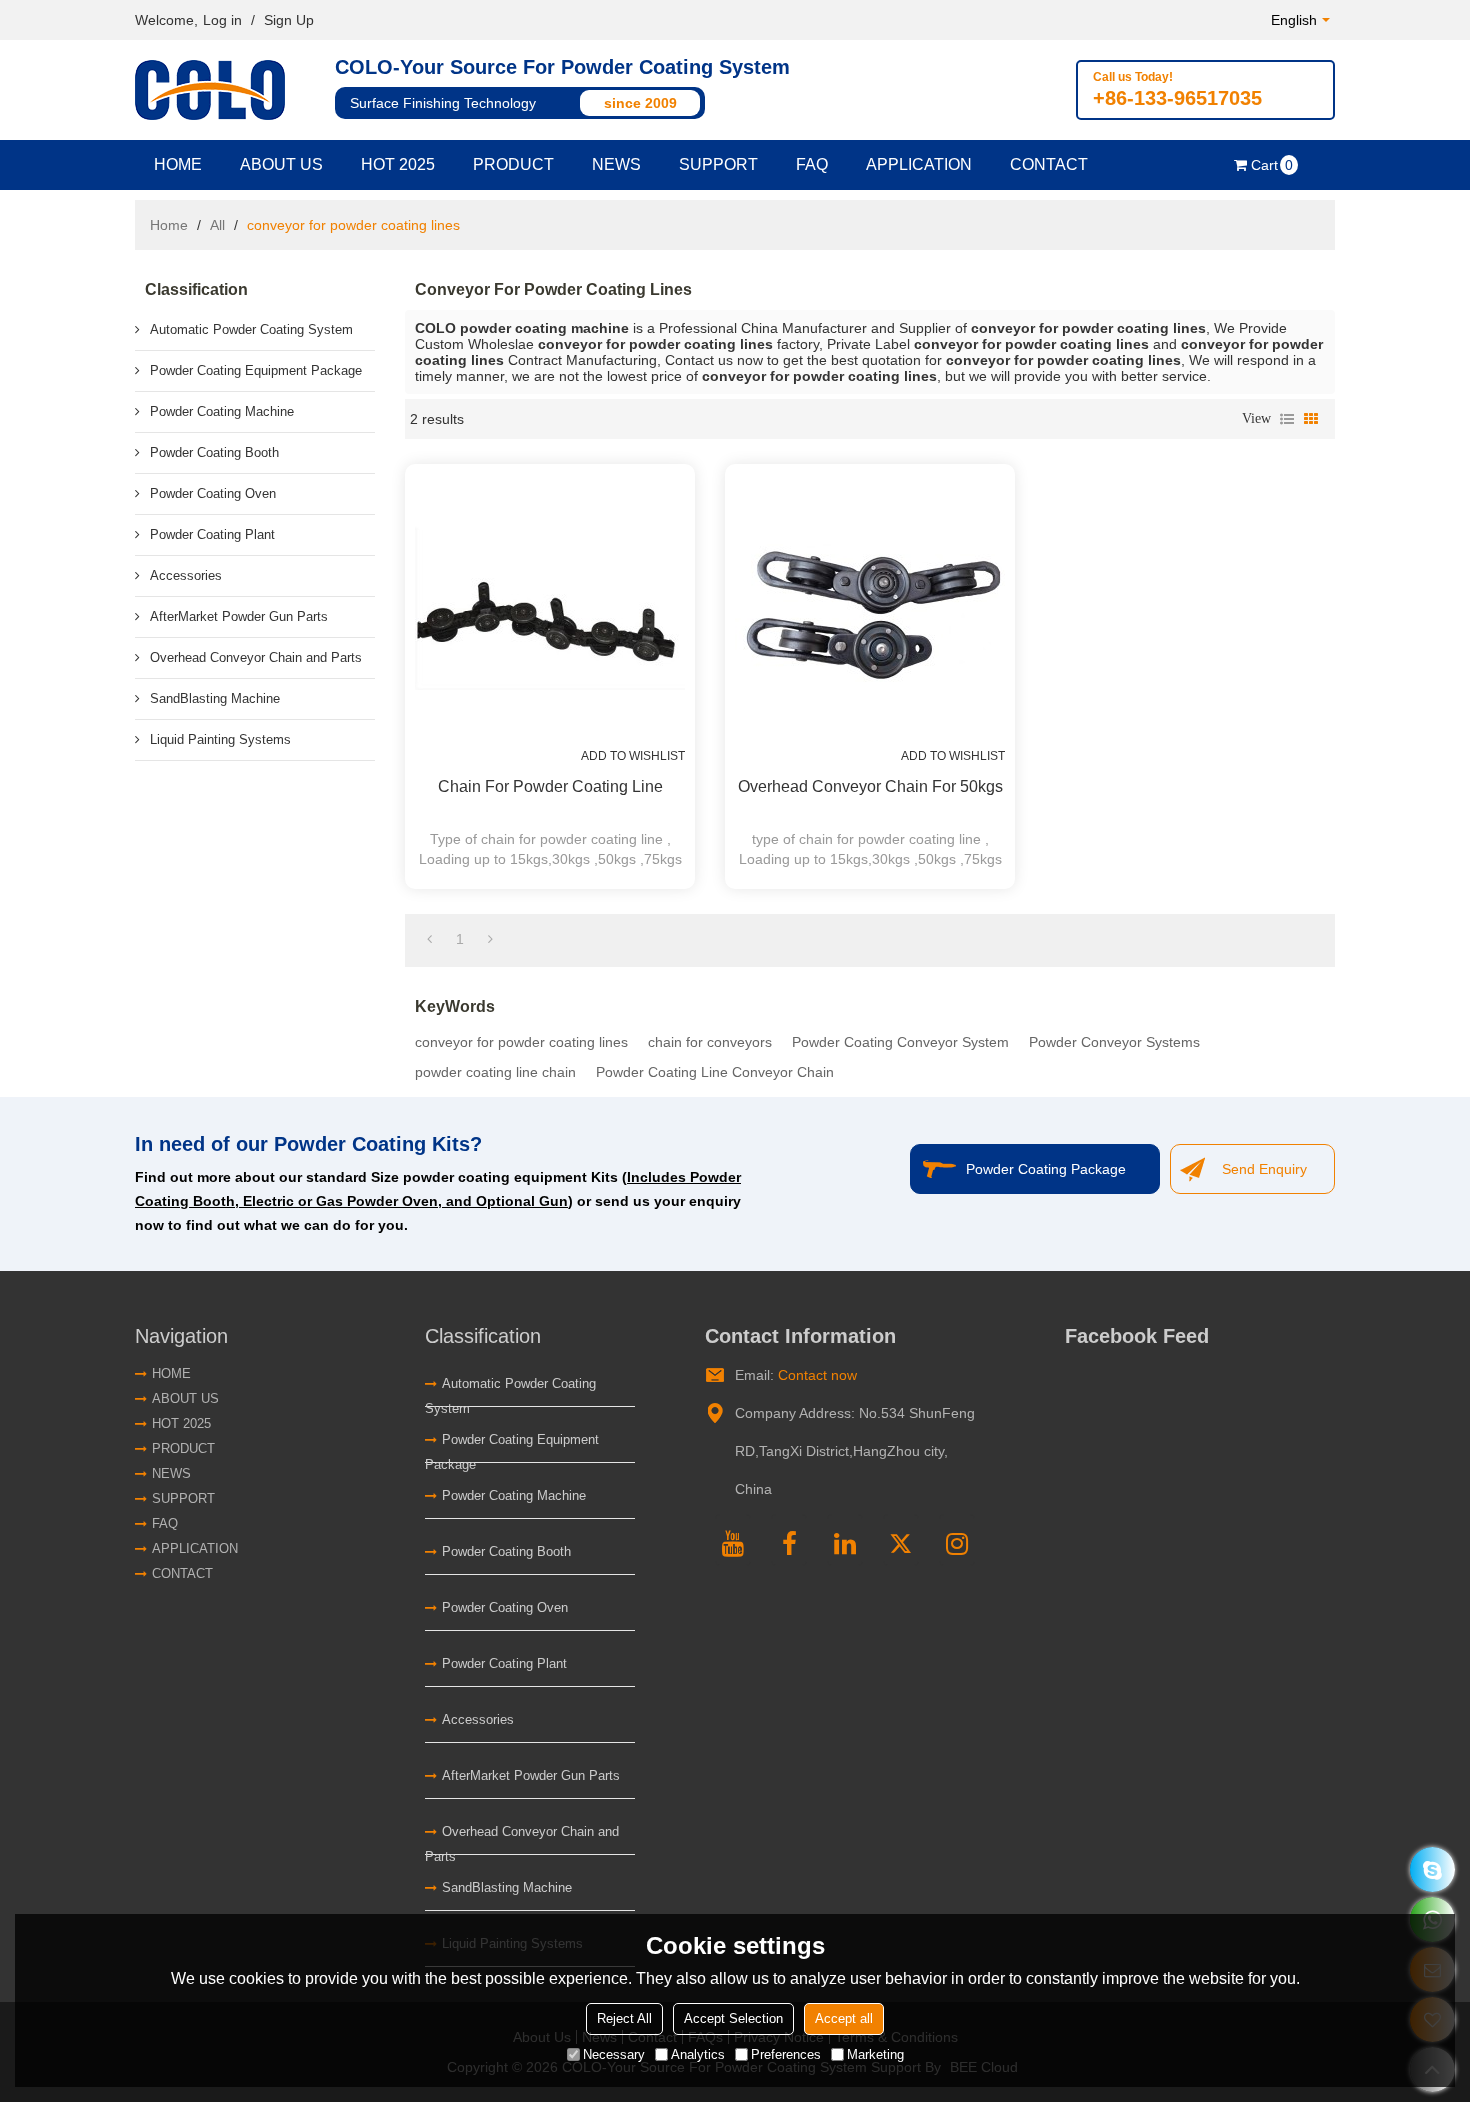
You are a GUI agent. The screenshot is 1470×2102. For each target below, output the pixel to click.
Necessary (614, 2054)
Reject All (624, 2018)
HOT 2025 (398, 164)
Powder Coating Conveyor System (900, 1042)
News (616, 164)
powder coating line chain (495, 1072)
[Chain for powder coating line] (550, 609)
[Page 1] (429, 939)
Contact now (817, 1375)
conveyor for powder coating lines (521, 1042)
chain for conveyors (710, 1042)
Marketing (875, 2054)
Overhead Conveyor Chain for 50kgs (870, 786)
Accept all (844, 2018)
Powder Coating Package (1046, 1169)
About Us (281, 164)
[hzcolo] (1432, 1869)
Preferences (786, 2054)
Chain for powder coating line (550, 786)
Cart (1272, 165)
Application (919, 164)
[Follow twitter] (901, 1540)
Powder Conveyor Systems (1114, 1042)
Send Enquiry (1264, 1169)
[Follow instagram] (957, 1540)
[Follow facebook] (789, 1540)
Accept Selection (733, 2018)
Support (718, 164)
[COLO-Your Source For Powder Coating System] (215, 90)
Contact (1049, 164)
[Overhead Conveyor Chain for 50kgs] (870, 609)
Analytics (698, 2054)
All (217, 225)
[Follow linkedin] (845, 1540)
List (1287, 419)
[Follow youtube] (733, 1540)
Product (513, 164)
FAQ (812, 164)
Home (178, 164)
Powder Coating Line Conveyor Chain (715, 1072)
